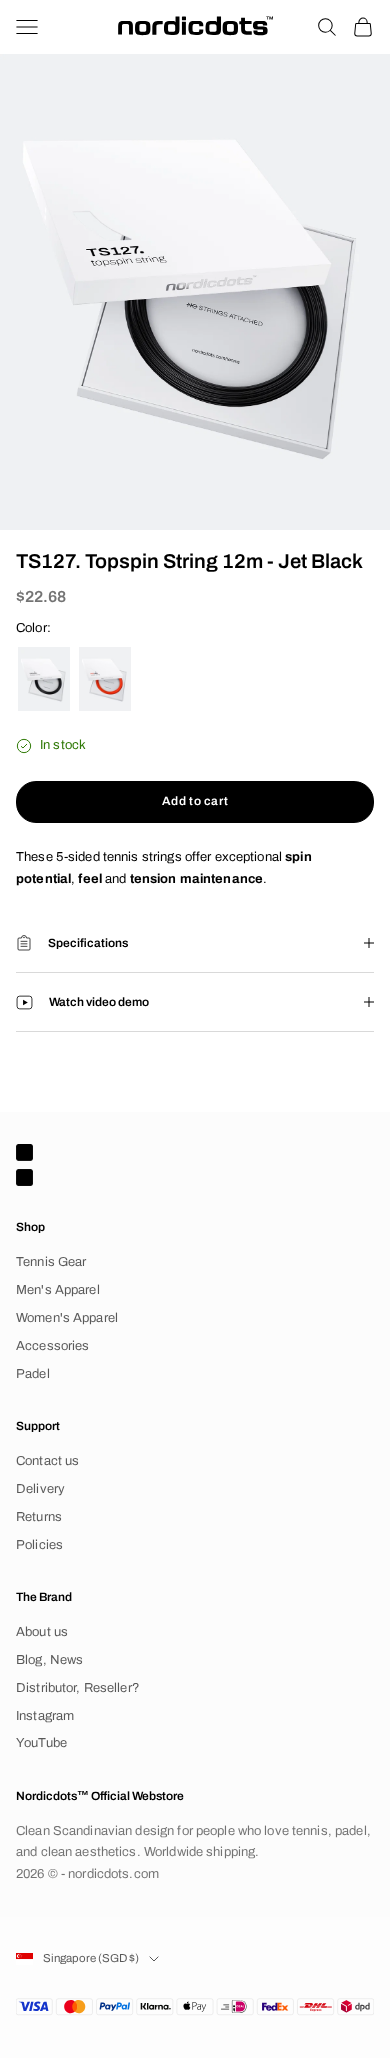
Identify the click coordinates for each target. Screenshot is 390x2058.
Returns (39, 1517)
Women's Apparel (67, 1318)
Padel (33, 1374)
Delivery (40, 1489)
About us (42, 1632)
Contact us (47, 1461)
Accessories (52, 1346)
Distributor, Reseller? (78, 1688)
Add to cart (195, 801)
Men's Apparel (58, 1290)
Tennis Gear (51, 1262)
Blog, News (49, 1660)
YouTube (41, 1743)
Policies (39, 1545)
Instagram (45, 1716)
